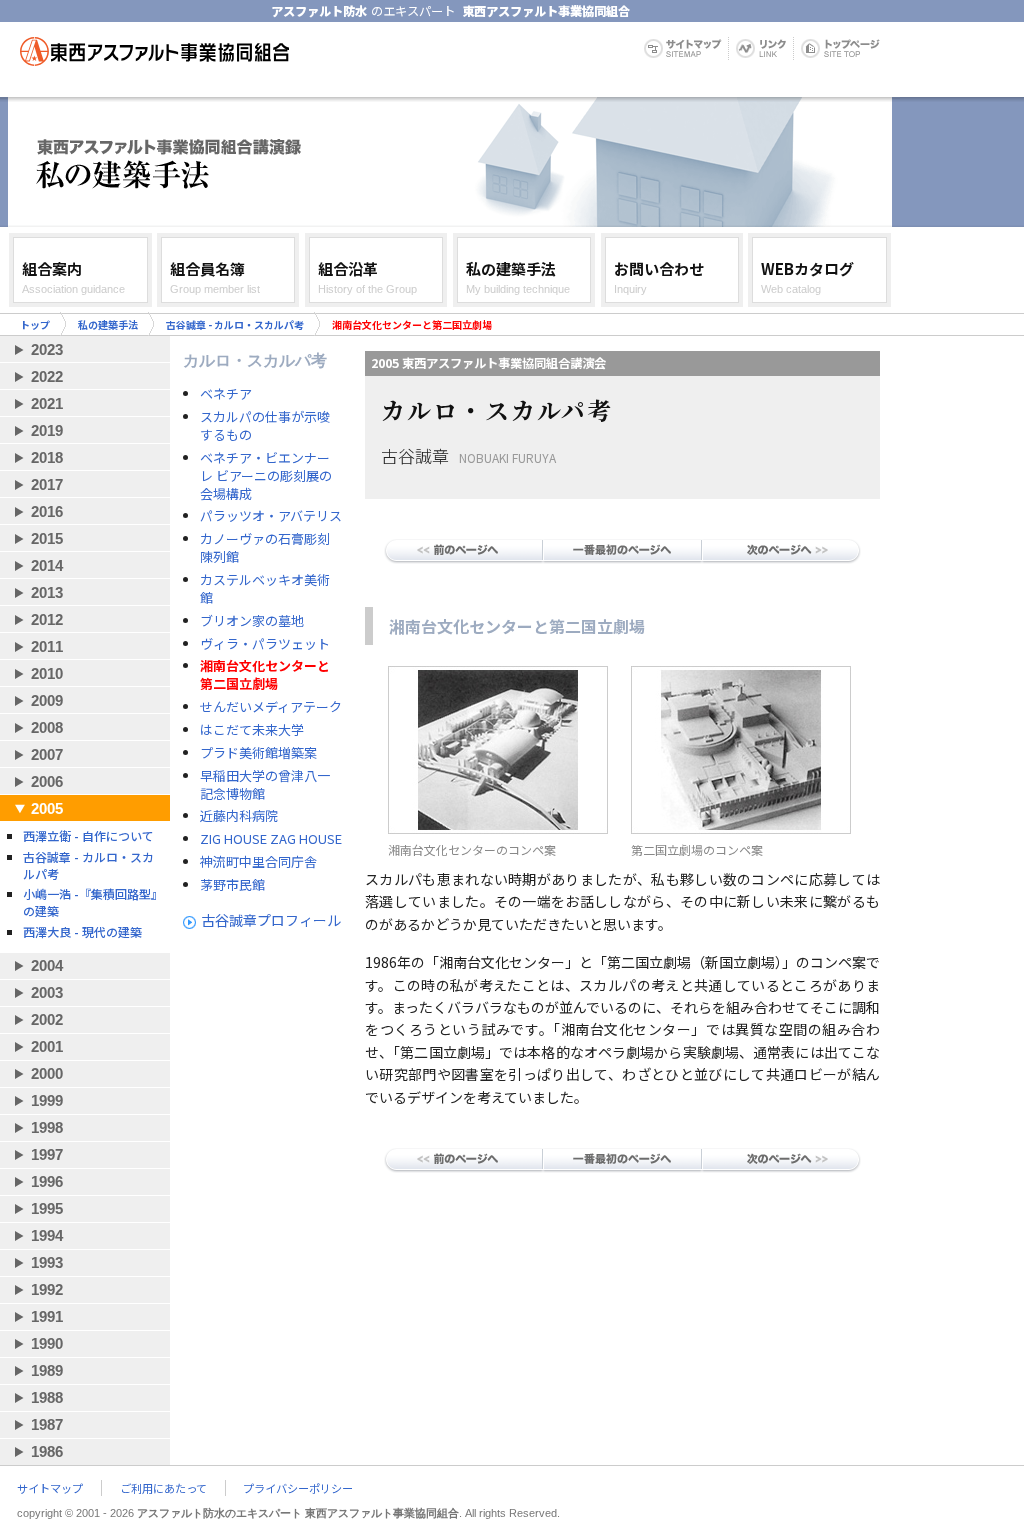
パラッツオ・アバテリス (271, 516)
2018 (47, 457)
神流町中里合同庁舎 (258, 862)
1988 (47, 1397)
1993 (47, 1262)
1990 (47, 1343)
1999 (47, 1100)
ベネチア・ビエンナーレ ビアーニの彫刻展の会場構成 (266, 476)
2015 (47, 538)
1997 (47, 1154)
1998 (47, 1127)
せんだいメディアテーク (271, 707)
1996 (47, 1181)
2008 (47, 727)
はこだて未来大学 (252, 730)
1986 (47, 1451)
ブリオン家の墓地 (252, 621)
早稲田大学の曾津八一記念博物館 (265, 785)
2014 (47, 565)
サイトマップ (50, 1488)
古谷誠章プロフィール (271, 920)
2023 (47, 349)
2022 (47, 376)
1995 (47, 1208)
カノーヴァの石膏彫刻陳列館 (265, 548)
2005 (47, 808)
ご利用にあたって (163, 1488)
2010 (47, 673)
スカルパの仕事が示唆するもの (265, 426)
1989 (47, 1370)
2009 (47, 700)
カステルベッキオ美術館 (265, 589)
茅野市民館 (232, 885)
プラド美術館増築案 (258, 753)
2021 (47, 403)
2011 (47, 646)
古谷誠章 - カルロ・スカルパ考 (235, 324)
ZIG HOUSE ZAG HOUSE (271, 839)
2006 (47, 781)
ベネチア (226, 394)
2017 (47, 484)
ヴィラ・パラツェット (265, 644)
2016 (47, 511)
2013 (47, 592)
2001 (47, 1046)
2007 (47, 754)
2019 (47, 430)
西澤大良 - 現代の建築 (82, 931)
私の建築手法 (108, 324)
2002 (47, 1019)
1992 (47, 1289)
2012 (47, 619)
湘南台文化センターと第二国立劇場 (265, 675)
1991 (47, 1316)
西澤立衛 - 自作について (88, 835)
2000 (47, 1073)
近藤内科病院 (239, 816)
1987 (47, 1424)
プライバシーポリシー (298, 1488)
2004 (47, 965)
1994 (47, 1235)
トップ (35, 324)
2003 (47, 992)
